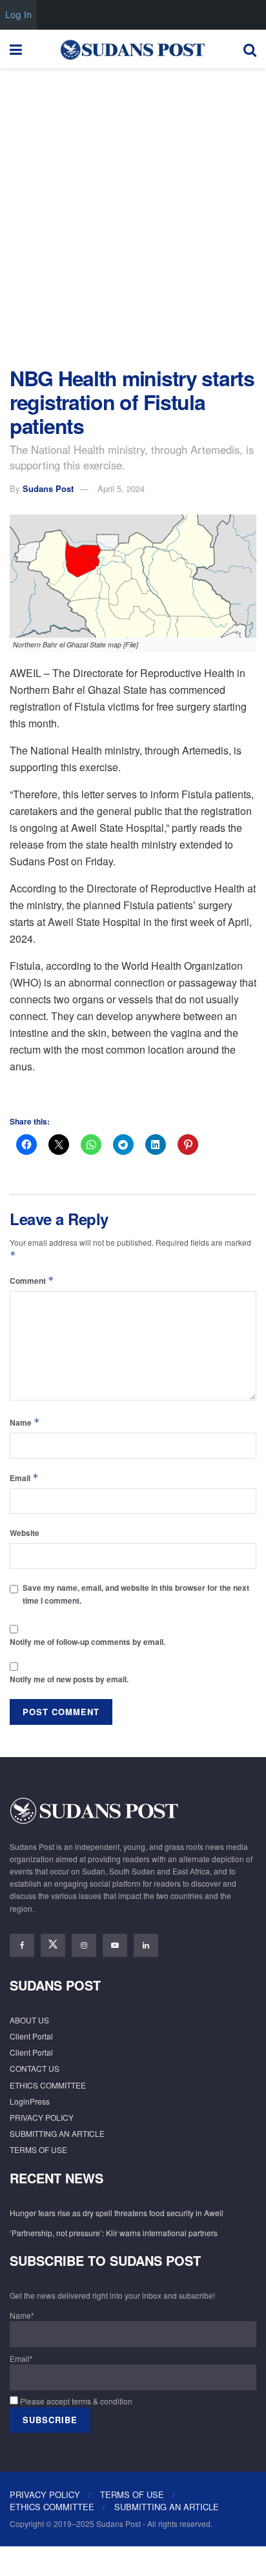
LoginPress (30, 2101)
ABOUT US (29, 2020)
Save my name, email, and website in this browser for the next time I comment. (136, 1594)
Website (25, 1533)
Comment (32, 1280)
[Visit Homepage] (132, 49)
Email (24, 1478)
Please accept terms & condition (75, 2401)
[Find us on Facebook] (22, 1945)
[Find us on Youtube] (115, 1945)
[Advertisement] (133, 214)
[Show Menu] (16, 49)
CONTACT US (35, 2068)
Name (25, 1422)
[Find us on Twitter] (53, 1945)
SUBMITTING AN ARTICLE (57, 2133)
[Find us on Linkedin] (146, 1945)
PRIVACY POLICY (42, 2117)
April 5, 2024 (121, 488)
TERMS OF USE (38, 2149)
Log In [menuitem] (18, 15)
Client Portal (31, 2036)
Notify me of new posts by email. (69, 1679)
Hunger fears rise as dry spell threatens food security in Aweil (117, 2213)
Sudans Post (48, 488)
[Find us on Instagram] (84, 1945)
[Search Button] (250, 49)
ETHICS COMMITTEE (48, 2085)
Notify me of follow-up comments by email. (87, 1642)
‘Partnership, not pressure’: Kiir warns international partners (114, 2233)
